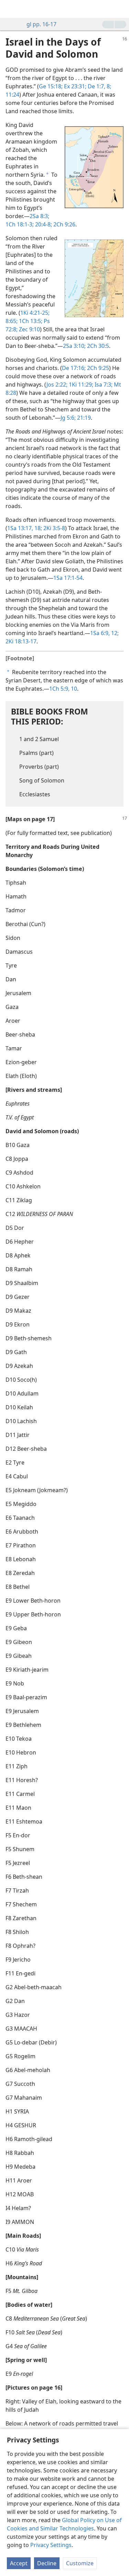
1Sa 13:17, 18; (25, 528)
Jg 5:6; (68, 418)
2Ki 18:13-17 (21, 641)
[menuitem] (10, 9)
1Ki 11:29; (80, 385)
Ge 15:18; (51, 86)
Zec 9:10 (29, 329)
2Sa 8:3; (39, 216)
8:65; (12, 321)
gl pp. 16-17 (41, 24)
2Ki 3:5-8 (53, 528)
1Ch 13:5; (30, 321)
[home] (10, 9)
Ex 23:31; (74, 86)
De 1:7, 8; (99, 86)
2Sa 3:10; (74, 346)
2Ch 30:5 (97, 346)
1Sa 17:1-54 (68, 578)
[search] (120, 9)
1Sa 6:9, (100, 633)
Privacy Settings (51, 2545)
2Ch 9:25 (97, 368)
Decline (47, 2563)
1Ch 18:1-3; (20, 224)
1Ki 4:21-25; (35, 313)
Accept (19, 2563)
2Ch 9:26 (64, 224)
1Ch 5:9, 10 (63, 689)
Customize (80, 2563)
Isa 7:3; (103, 385)
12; (114, 633)
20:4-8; (43, 224)
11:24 (12, 95)
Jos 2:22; (57, 385)
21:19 (83, 418)
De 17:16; (74, 368)
